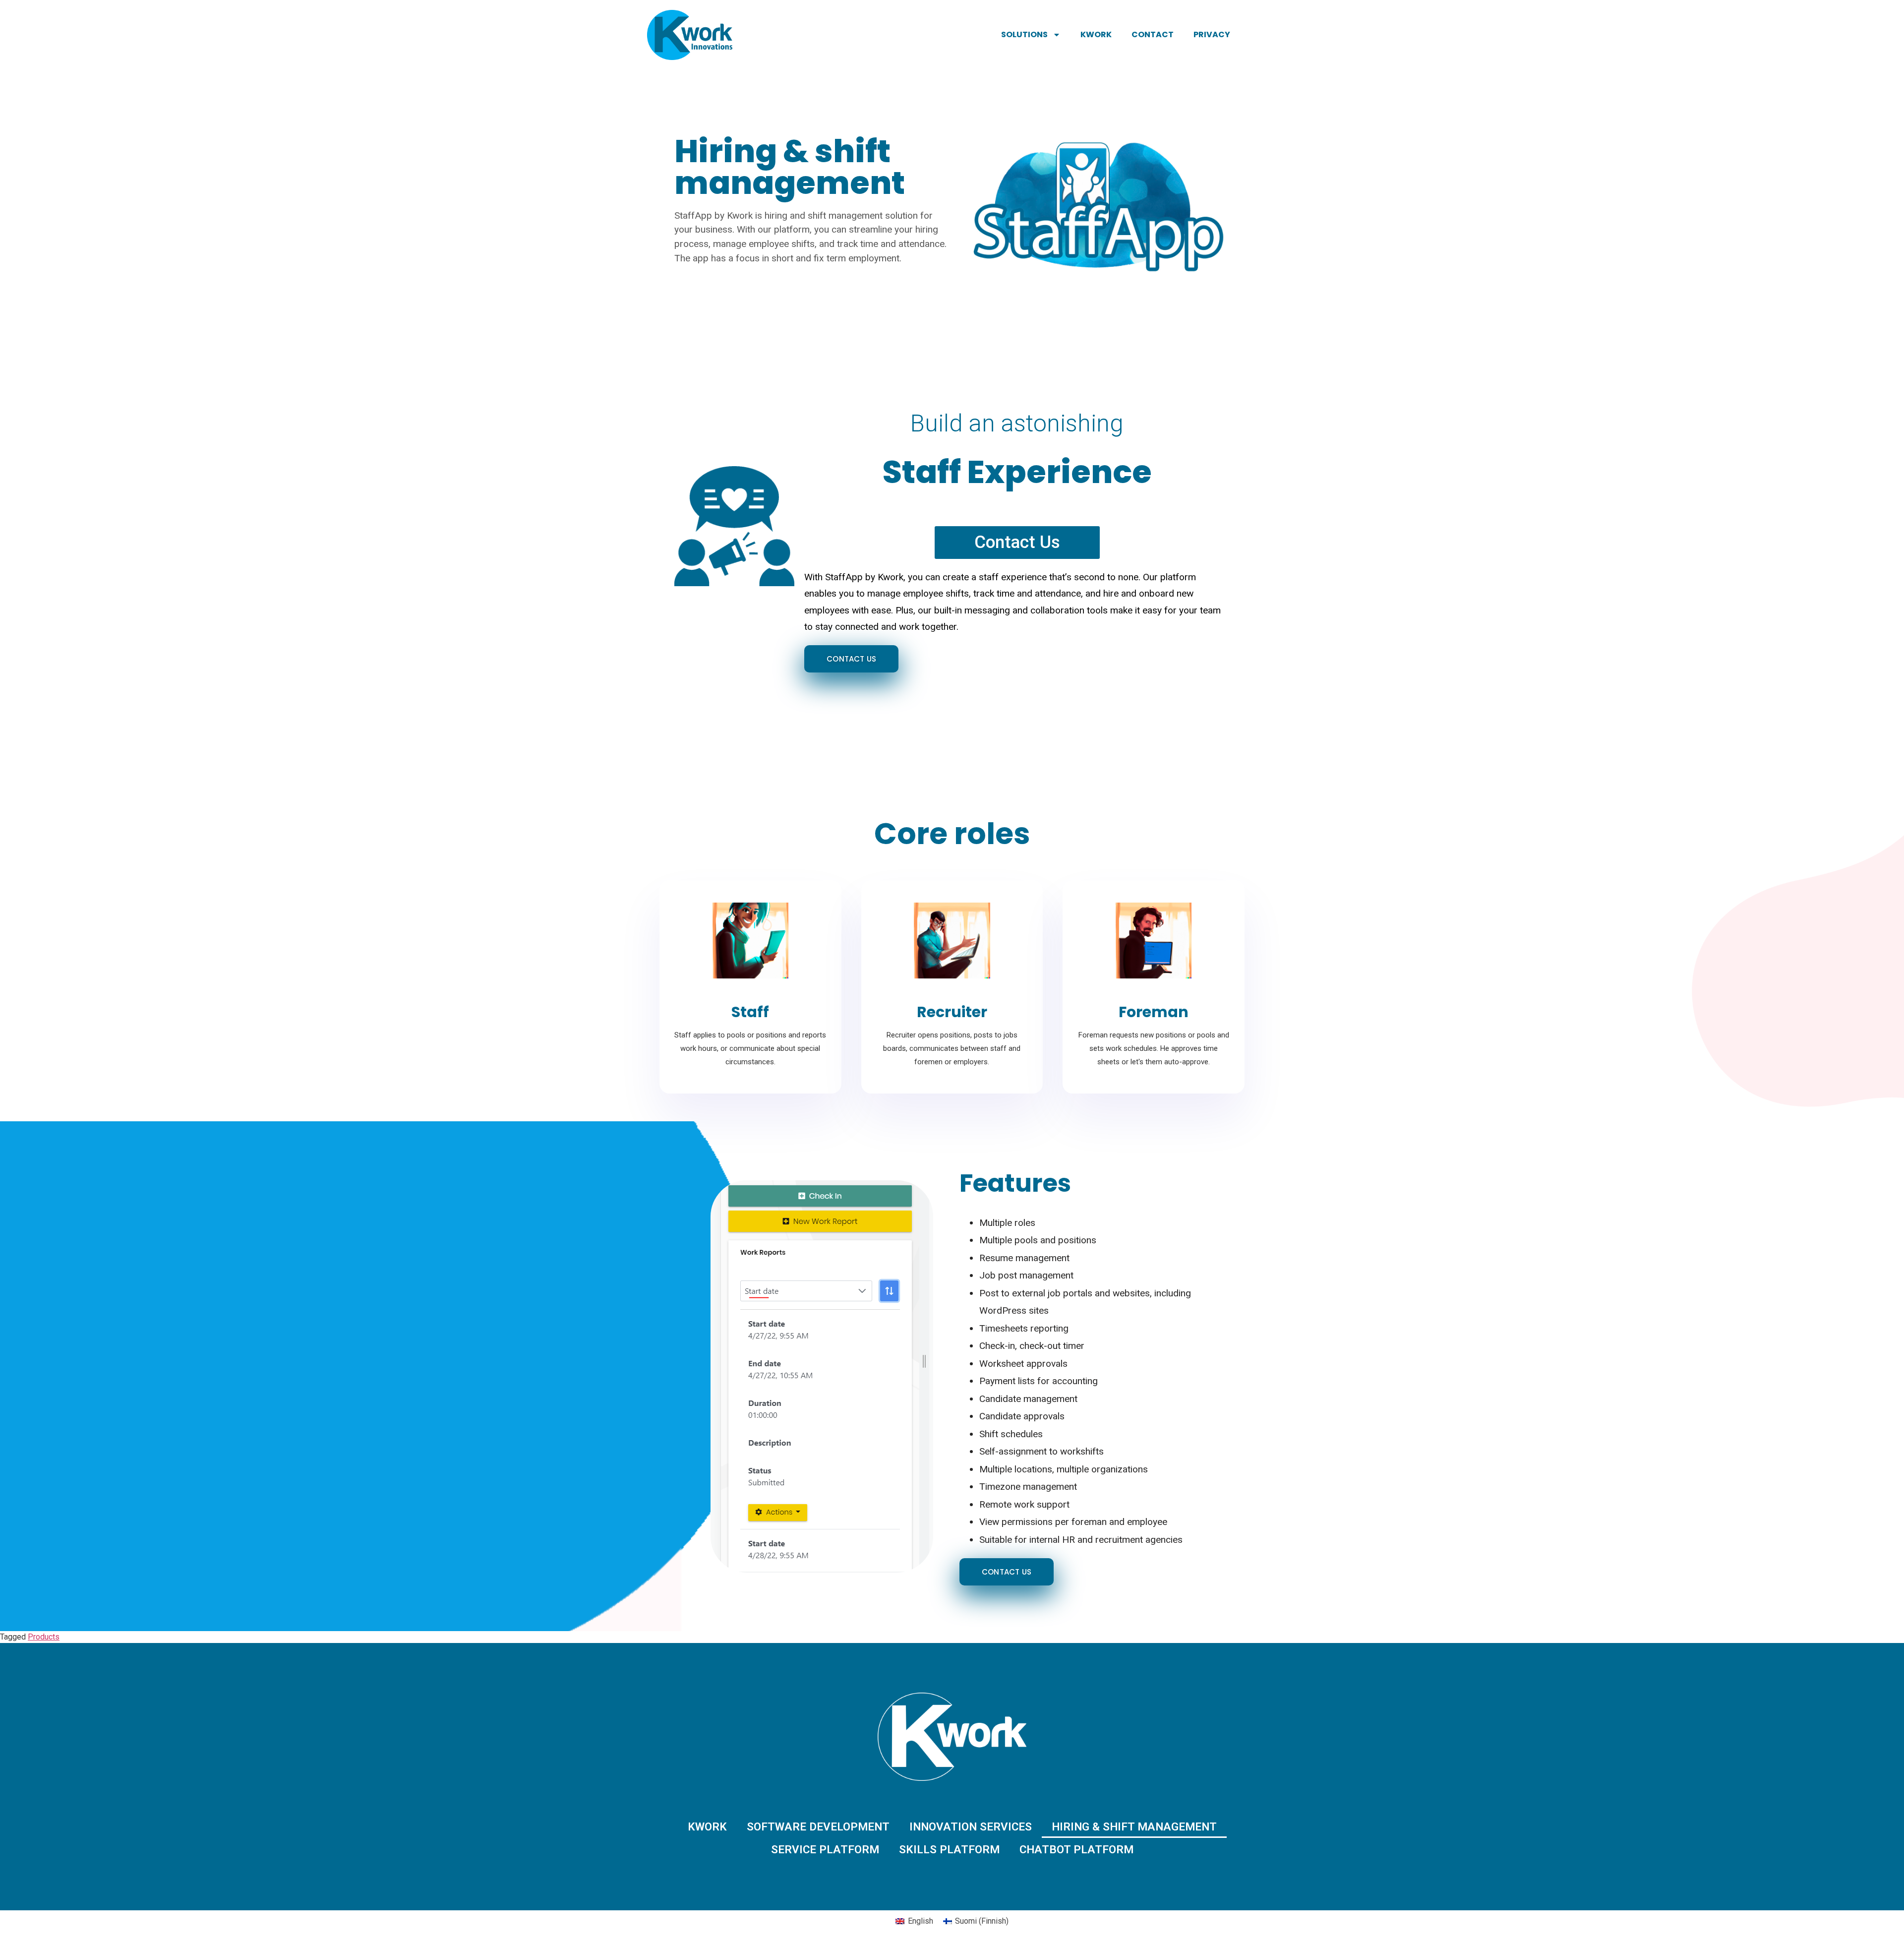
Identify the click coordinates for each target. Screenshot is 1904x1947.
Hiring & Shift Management (1134, 1826)
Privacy (1212, 34)
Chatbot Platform (1076, 1849)
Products (44, 1637)
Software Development (818, 1826)
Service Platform (825, 1849)
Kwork (1096, 34)
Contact (1153, 34)
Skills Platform (949, 1849)
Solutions (1024, 34)
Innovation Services (971, 1826)
